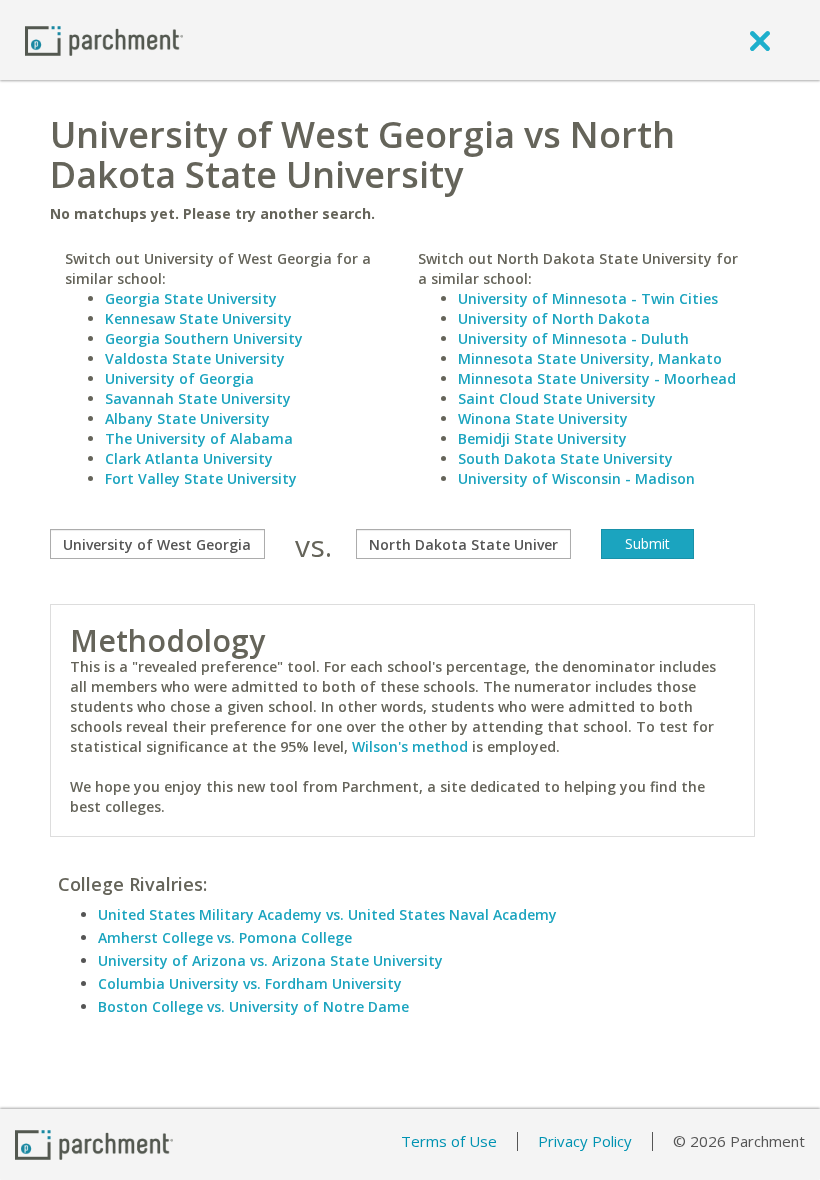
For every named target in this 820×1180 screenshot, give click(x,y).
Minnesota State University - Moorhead (597, 378)
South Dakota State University (565, 458)
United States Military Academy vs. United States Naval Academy (327, 914)
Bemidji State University (542, 438)
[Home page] (104, 39)
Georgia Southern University (204, 338)
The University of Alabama (199, 438)
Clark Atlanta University (189, 458)
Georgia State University (191, 298)
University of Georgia (179, 378)
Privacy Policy (585, 1141)
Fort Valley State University (201, 478)
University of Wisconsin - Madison (576, 478)
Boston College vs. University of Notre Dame (253, 1006)
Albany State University (187, 418)
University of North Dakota (554, 318)
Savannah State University (198, 398)
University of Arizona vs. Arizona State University (270, 960)
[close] (760, 40)
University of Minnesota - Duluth (573, 338)
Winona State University (543, 418)
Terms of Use (449, 1141)
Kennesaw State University (198, 318)
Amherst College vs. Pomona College (225, 937)
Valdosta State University (195, 358)
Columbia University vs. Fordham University (250, 983)
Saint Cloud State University (557, 398)
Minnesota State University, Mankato (590, 358)
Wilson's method (410, 746)
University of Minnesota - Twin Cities (588, 298)
